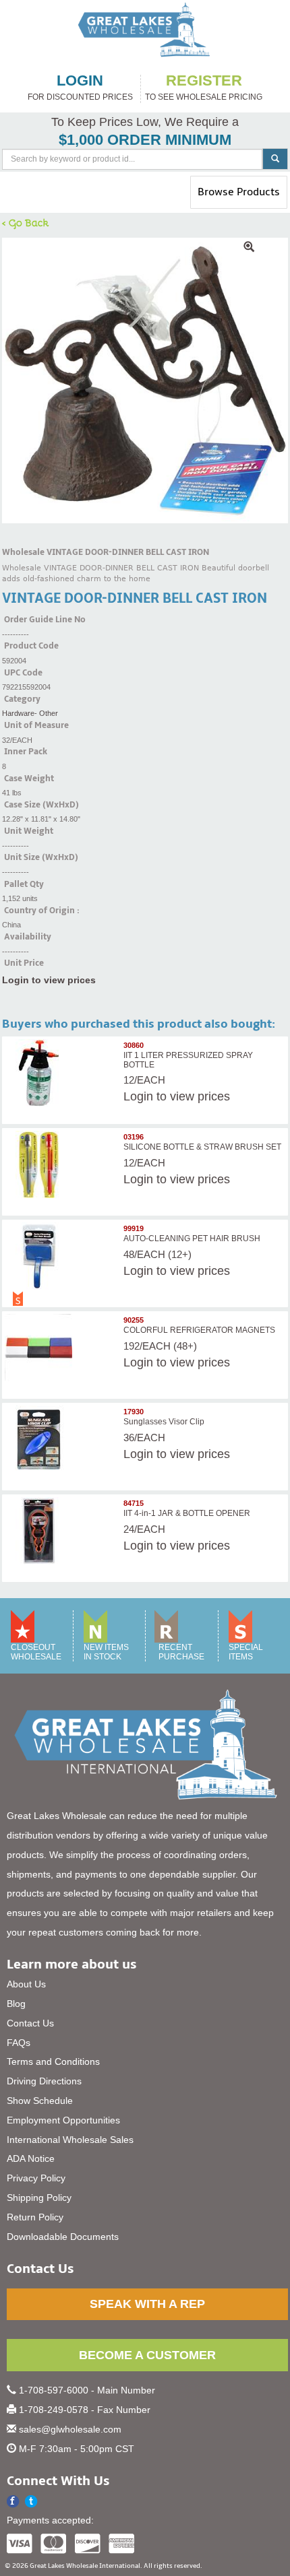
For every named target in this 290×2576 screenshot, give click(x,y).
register (204, 81)
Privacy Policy (36, 2178)
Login (138, 1096)
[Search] (275, 159)
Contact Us (30, 2023)
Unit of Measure (36, 725)
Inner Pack (26, 752)
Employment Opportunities (63, 2120)
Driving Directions (44, 2081)
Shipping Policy (39, 2198)
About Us (26, 1984)
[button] (31, 2502)
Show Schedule (40, 2101)
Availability (28, 937)
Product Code (31, 646)
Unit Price (24, 963)
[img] (145, 381)
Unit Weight (29, 831)
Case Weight (29, 779)
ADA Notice (31, 2158)
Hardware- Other (30, 713)
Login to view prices (49, 980)
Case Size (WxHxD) (41, 805)
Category (22, 699)
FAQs (19, 2043)
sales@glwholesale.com (70, 2429)
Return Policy (35, 2217)
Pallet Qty (24, 884)
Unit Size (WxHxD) (41, 857)
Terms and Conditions (53, 2061)
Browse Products (238, 197)
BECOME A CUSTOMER (147, 2355)
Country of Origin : (42, 911)
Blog (16, 2004)
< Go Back (26, 222)
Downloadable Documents (63, 2237)
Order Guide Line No (45, 620)
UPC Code (23, 673)
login (80, 81)
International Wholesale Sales (70, 2140)
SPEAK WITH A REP (147, 2304)
